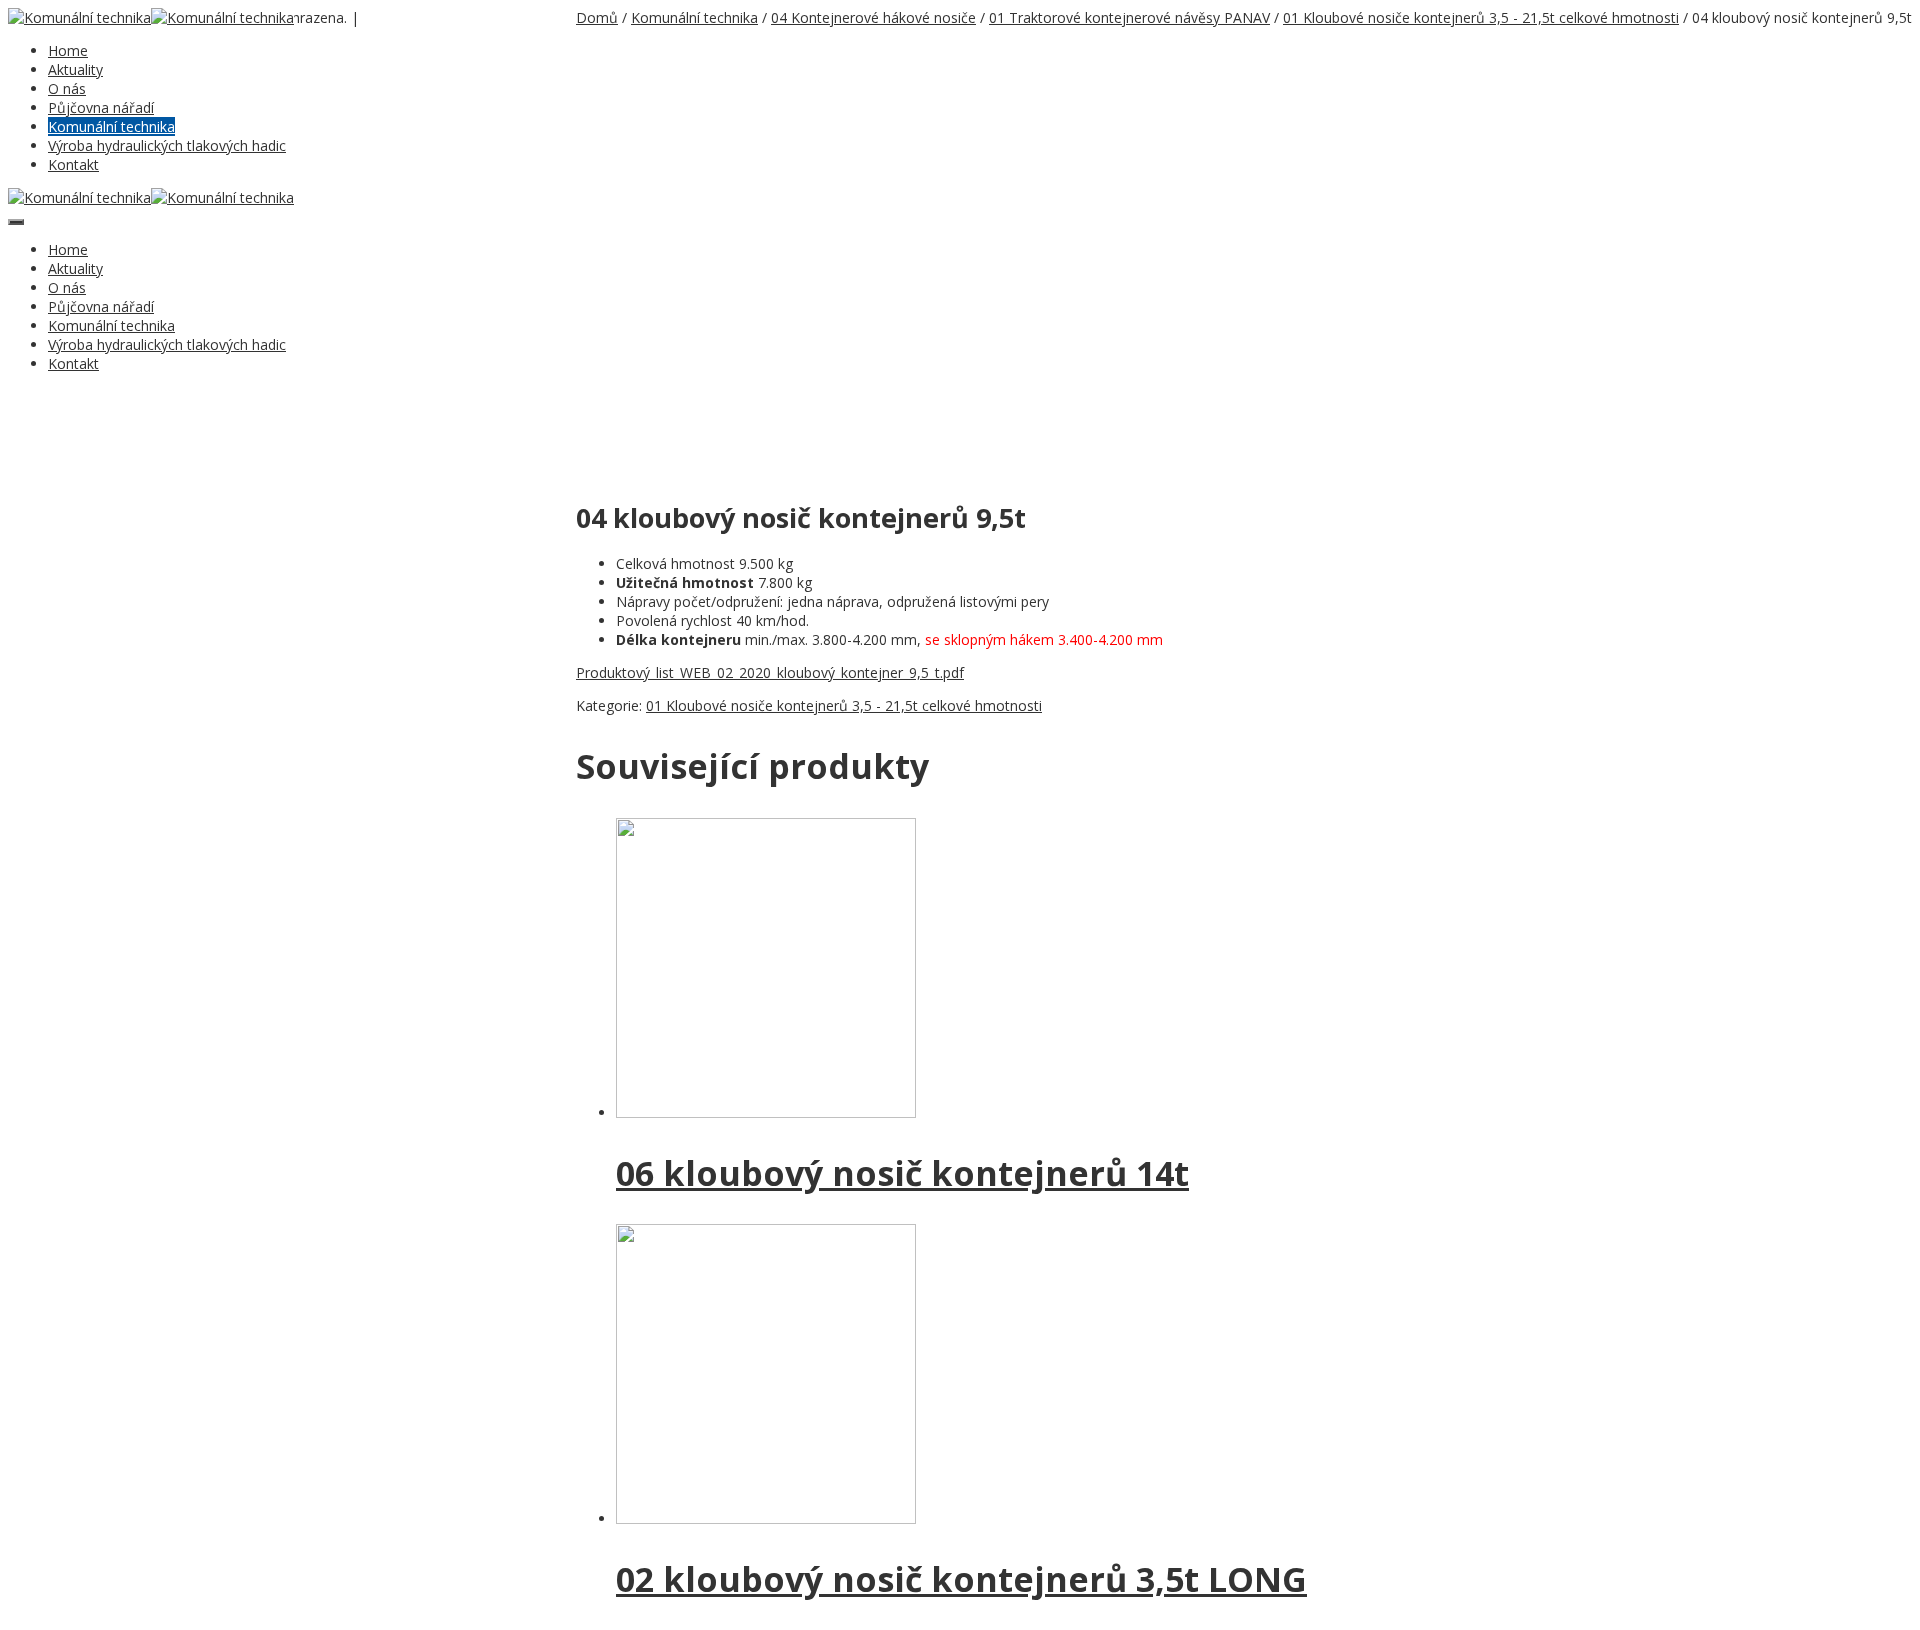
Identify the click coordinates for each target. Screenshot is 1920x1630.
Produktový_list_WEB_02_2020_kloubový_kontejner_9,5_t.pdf (770, 672)
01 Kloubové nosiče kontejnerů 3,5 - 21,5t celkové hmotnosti (1481, 17)
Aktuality (75, 69)
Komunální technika (111, 126)
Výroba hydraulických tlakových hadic (167, 145)
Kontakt (73, 164)
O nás (67, 88)
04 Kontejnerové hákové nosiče (873, 17)
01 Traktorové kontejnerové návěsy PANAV (1129, 17)
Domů (597, 17)
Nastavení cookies (413, 19)
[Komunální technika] (79, 17)
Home (68, 50)
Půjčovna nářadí (101, 107)
